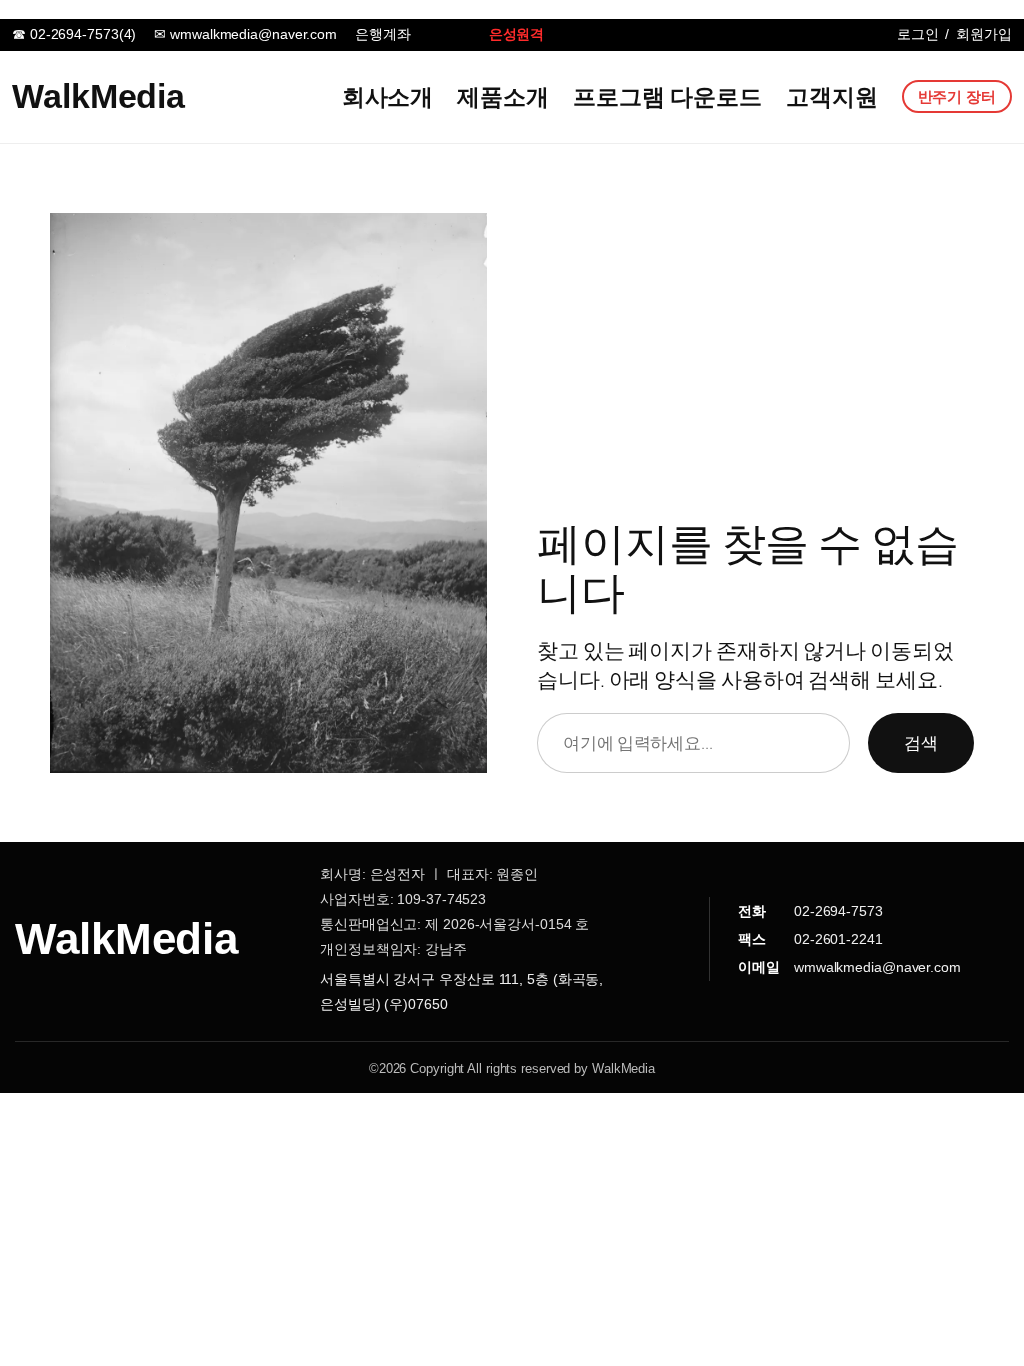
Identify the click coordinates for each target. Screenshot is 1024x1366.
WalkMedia (98, 96)
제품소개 (503, 97)
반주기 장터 (957, 96)
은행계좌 (383, 34)
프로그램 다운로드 (667, 97)
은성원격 (517, 34)
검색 (921, 742)
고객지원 (832, 97)
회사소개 (388, 97)
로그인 (918, 34)
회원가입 (984, 34)
